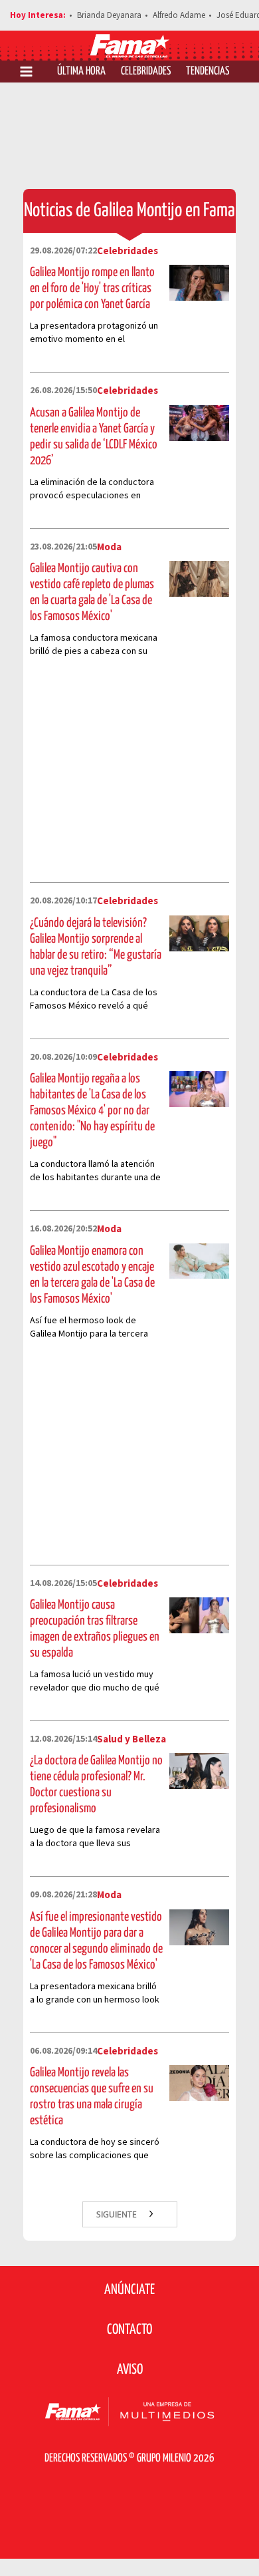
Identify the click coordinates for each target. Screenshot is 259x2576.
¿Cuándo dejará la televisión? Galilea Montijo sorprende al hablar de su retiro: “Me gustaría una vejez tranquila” (96, 947)
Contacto (129, 2330)
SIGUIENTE (118, 2214)
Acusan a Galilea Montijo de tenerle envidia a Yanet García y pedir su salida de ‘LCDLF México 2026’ (94, 437)
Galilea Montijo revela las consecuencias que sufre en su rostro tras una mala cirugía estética (92, 2097)
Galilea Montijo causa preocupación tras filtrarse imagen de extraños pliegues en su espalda (95, 1629)
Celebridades (146, 72)
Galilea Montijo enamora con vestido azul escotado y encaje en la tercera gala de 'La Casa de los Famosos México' (92, 1275)
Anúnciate (129, 2290)
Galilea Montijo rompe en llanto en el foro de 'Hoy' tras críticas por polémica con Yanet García (92, 288)
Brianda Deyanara (109, 15)
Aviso (130, 2370)
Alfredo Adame (179, 15)
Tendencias (208, 72)
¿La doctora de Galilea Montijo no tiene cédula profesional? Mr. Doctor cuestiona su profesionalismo (96, 1785)
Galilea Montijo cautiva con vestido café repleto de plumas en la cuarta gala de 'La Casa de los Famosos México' (92, 592)
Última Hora (81, 72)
